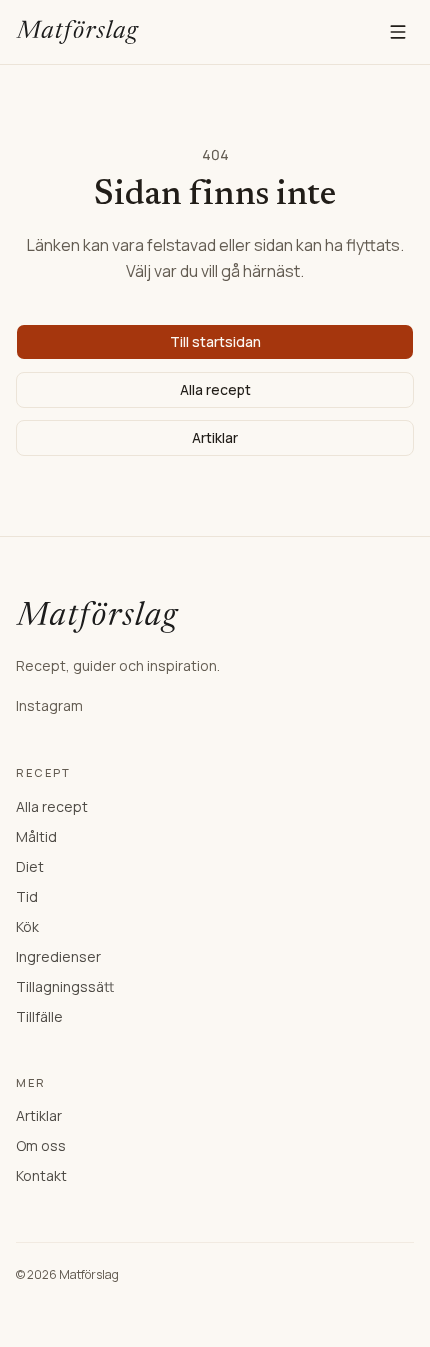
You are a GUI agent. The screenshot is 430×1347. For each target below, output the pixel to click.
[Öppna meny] (398, 32)
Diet (30, 866)
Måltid (36, 836)
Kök (27, 926)
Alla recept (215, 389)
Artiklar (215, 437)
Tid (27, 896)
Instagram (49, 705)
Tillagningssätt (65, 986)
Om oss (41, 1145)
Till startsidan (215, 341)
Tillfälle (39, 1016)
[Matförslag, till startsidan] (77, 32)
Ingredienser (58, 956)
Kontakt (41, 1175)
